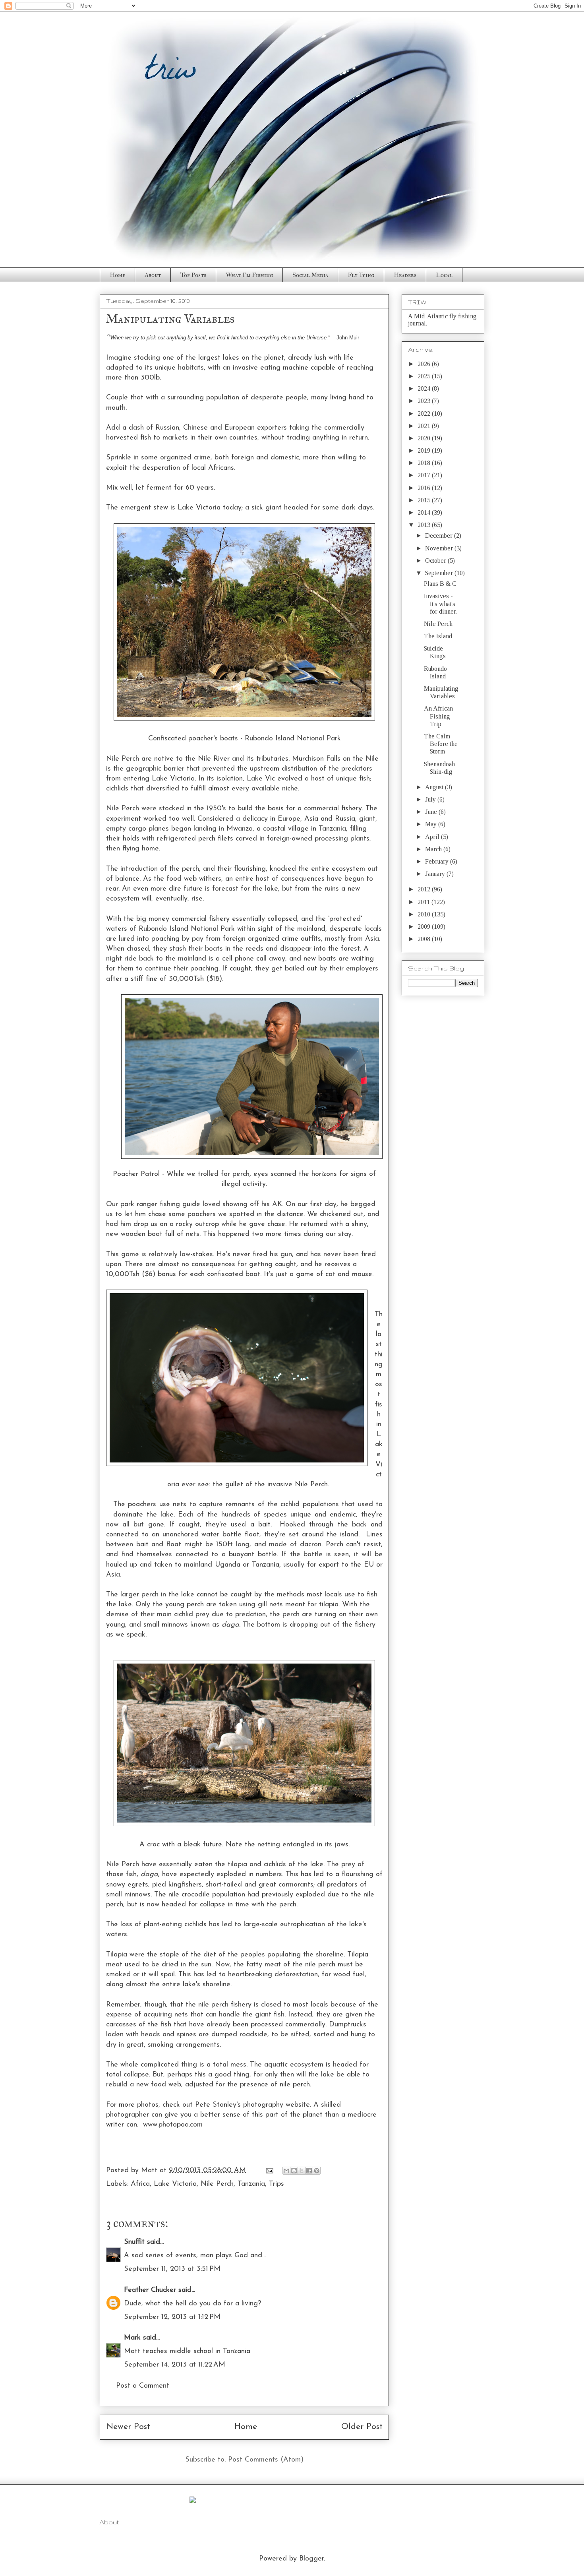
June (432, 812)
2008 (425, 939)
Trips (277, 2184)
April (433, 837)
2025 (425, 376)
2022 (425, 414)
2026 (425, 364)
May (432, 824)
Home (117, 275)
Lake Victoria (175, 2184)
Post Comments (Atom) (266, 2460)
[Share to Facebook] (309, 2171)
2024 (425, 388)
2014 (425, 512)
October (436, 561)
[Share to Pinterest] (317, 2171)
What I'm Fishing (249, 275)
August (435, 787)
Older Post (362, 2427)
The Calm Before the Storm (441, 744)
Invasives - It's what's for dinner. (440, 603)
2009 (425, 927)
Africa (140, 2184)
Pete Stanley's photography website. (253, 2105)
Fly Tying (361, 275)
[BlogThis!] (294, 2171)
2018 (425, 463)
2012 (425, 889)
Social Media (310, 275)
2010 (425, 914)
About (153, 275)
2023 (425, 401)
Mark (132, 2338)
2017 (425, 475)
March (434, 849)
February (438, 861)
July (431, 799)
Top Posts (193, 275)
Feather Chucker (150, 2290)
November (440, 548)
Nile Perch (217, 2184)
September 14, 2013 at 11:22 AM (175, 2365)
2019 (425, 450)
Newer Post (128, 2427)
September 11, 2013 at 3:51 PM (172, 2269)
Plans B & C (440, 584)
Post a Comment (143, 2386)
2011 (424, 902)
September (440, 573)
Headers (405, 275)
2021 (425, 426)
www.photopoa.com (173, 2125)
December (440, 536)
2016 (425, 488)
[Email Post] (269, 2171)
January (436, 874)
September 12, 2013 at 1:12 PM (172, 2317)
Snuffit (134, 2242)
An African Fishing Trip (438, 716)
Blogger (311, 2559)
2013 (425, 525)
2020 (425, 438)
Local (444, 275)
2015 (425, 500)
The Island (438, 636)
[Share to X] (302, 2171)
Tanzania (251, 2184)
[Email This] (286, 2171)
